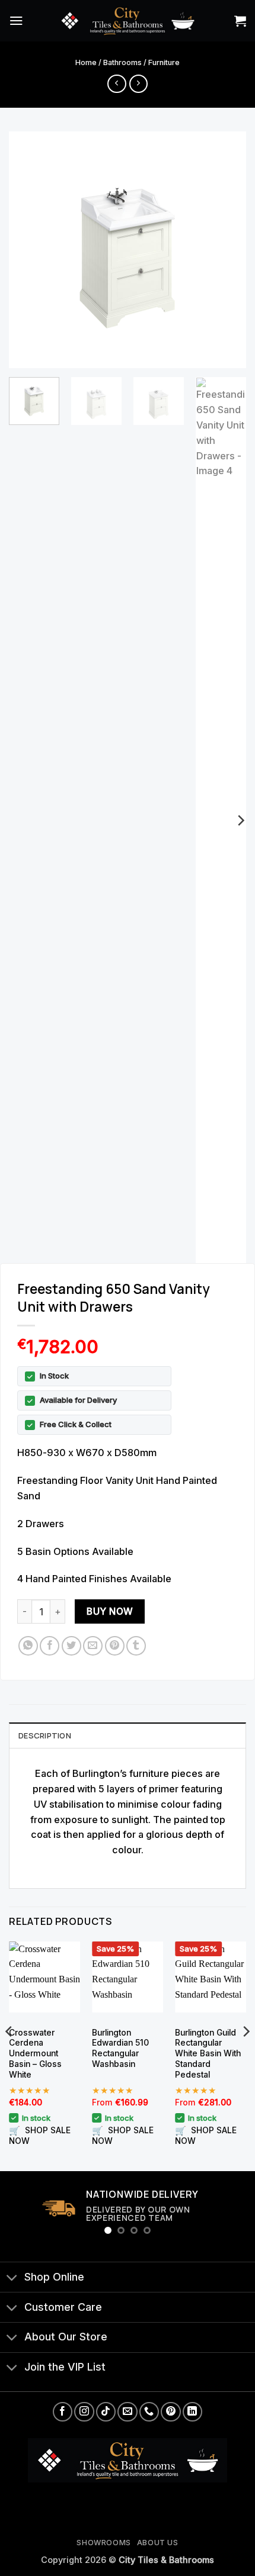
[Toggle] (12, 2278)
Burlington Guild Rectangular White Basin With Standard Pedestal (208, 2054)
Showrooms (104, 2543)
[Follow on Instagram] (84, 2412)
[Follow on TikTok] (106, 2412)
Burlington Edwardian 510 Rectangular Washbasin (120, 2049)
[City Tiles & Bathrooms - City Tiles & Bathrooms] (128, 20)
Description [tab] (45, 1735)
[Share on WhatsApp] (28, 1646)
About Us (158, 2543)
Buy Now (110, 1611)
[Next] (227, 250)
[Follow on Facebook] (63, 2412)
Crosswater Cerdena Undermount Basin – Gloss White (35, 2054)
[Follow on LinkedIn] (192, 2412)
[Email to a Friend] (93, 1646)
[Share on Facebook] (50, 1646)
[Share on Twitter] (71, 1646)
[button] (16, 20)
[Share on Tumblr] (136, 1646)
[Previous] (28, 250)
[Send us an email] (127, 2412)
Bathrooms (122, 62)
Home (86, 62)
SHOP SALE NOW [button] (40, 2135)
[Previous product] (138, 84)
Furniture (164, 62)
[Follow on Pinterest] (170, 2412)
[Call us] (149, 2412)
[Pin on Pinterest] (115, 1646)
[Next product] (117, 84)
